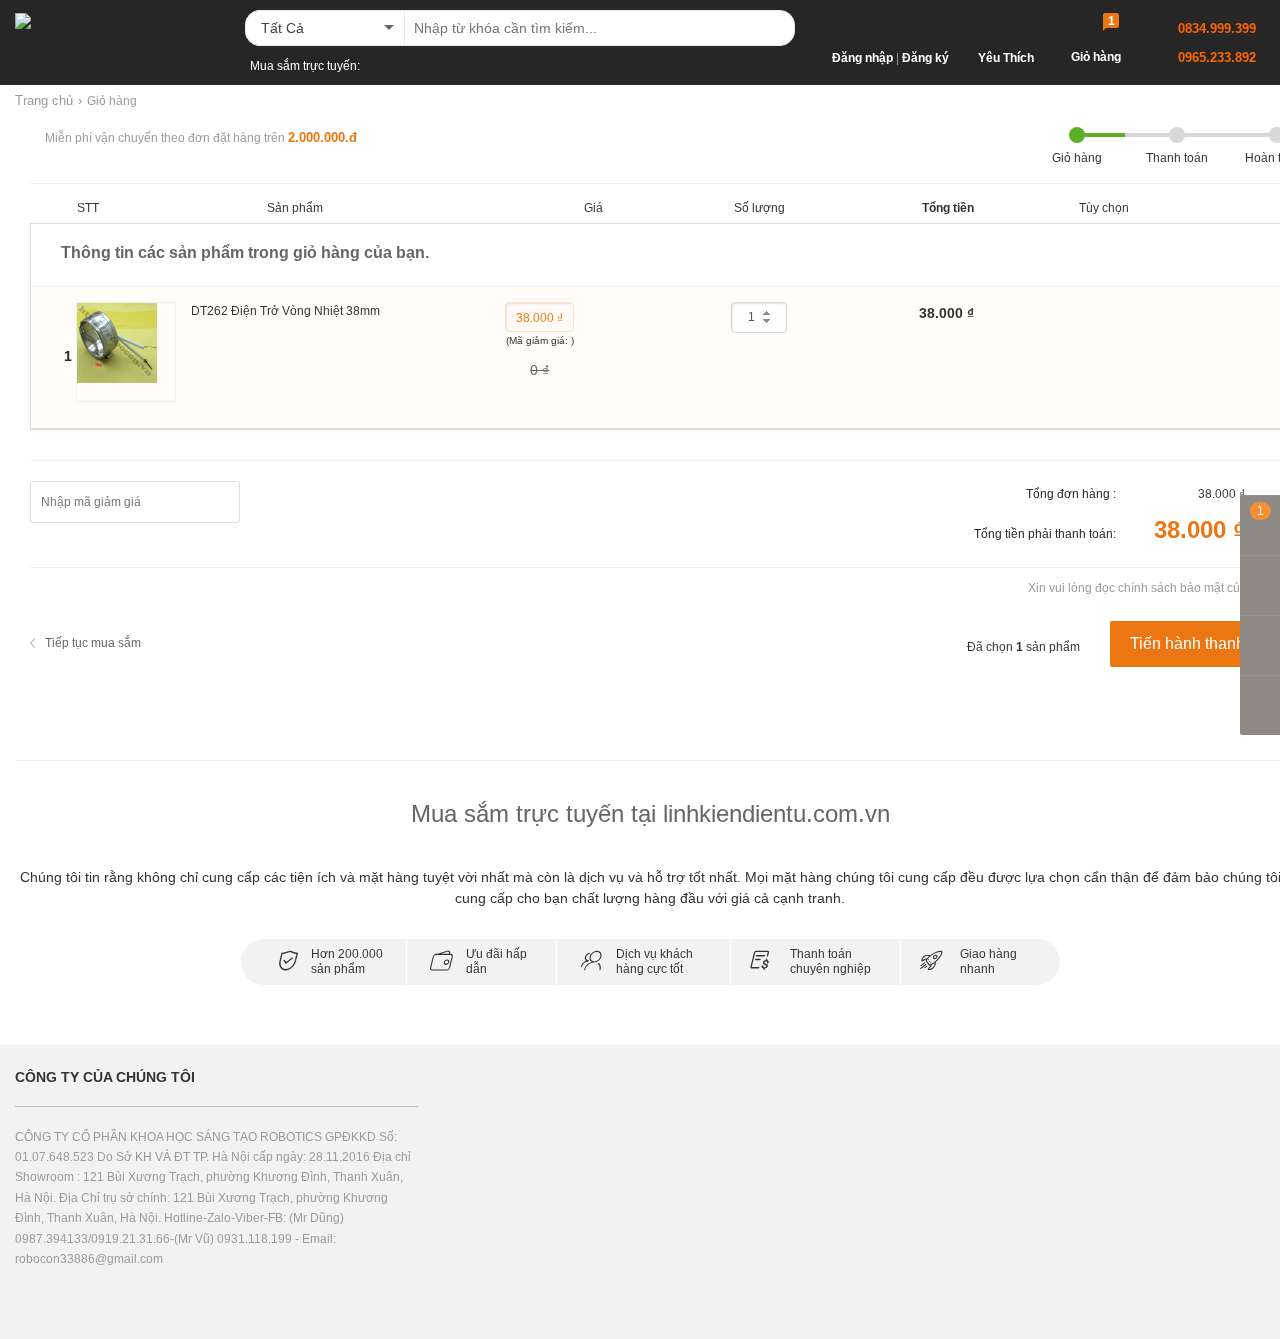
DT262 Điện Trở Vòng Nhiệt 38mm (285, 311)
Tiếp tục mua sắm (93, 643)
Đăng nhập (862, 58)
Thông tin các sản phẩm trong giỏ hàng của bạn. (245, 252)
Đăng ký (925, 58)
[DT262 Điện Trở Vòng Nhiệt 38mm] (126, 352)
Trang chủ (44, 100)
